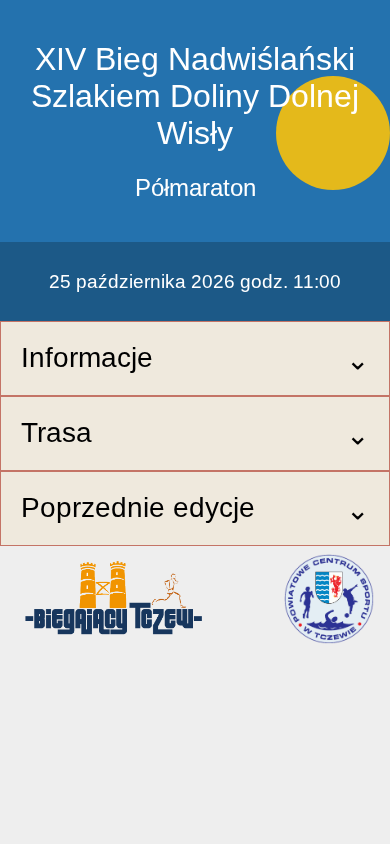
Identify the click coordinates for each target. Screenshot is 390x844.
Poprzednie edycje (138, 507)
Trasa (56, 432)
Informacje (87, 357)
